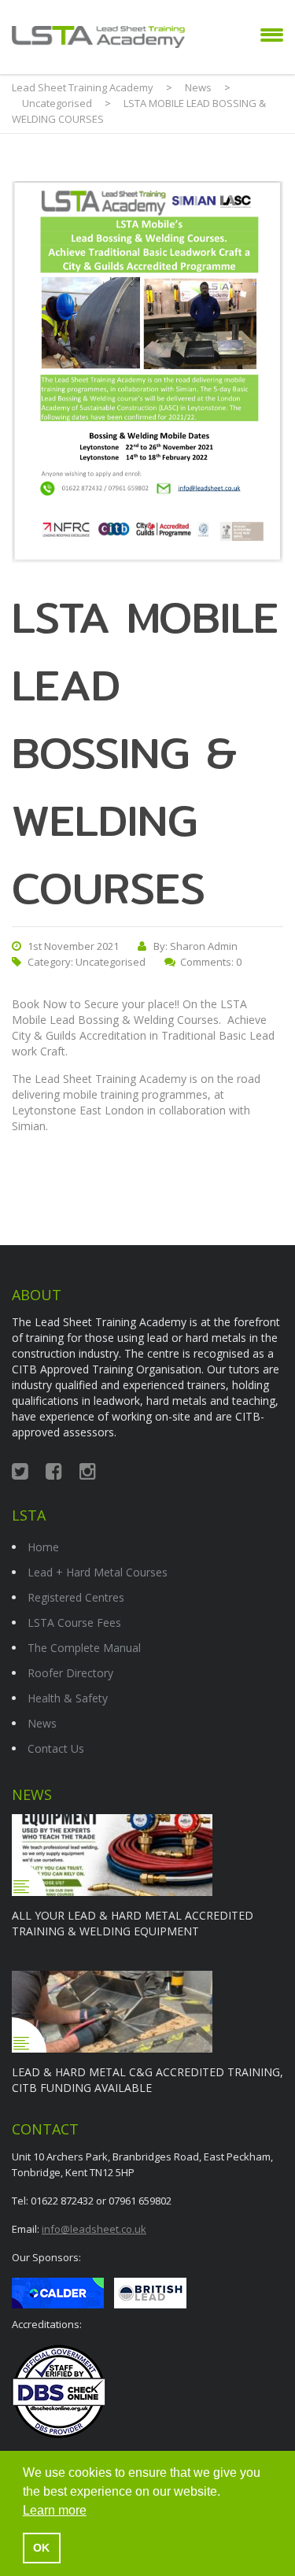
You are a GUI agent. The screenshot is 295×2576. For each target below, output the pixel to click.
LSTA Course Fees (74, 1622)
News (42, 1723)
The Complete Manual (84, 1648)
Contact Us (56, 1748)
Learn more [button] (55, 2510)
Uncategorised (111, 962)
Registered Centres (76, 1597)
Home (43, 1547)
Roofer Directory (70, 1673)
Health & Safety (68, 1698)
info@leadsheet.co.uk (94, 2229)
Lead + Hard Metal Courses (98, 1572)
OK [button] (41, 2548)
